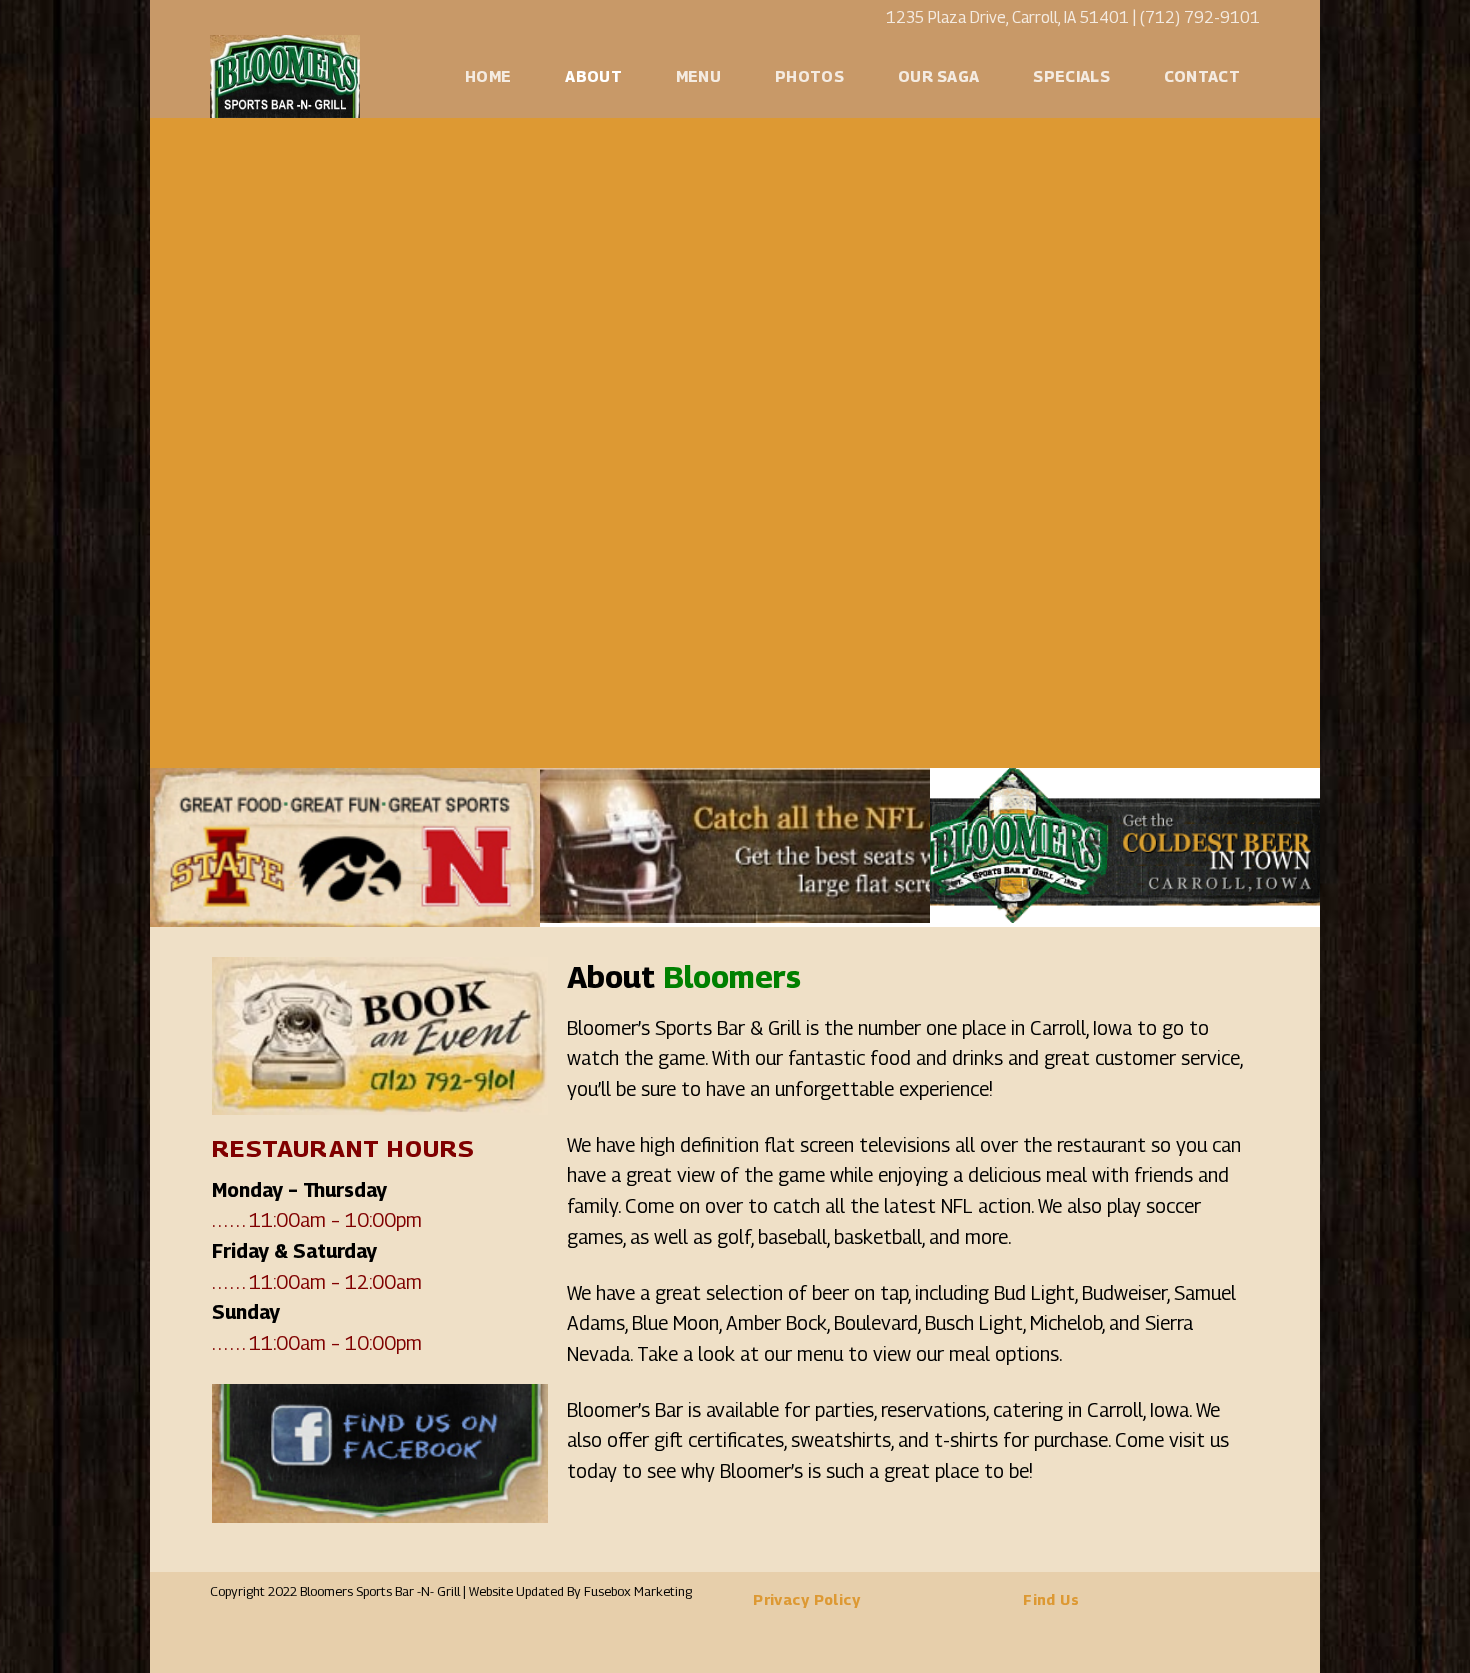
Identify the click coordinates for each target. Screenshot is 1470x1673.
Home (488, 76)
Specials (1071, 76)
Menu (698, 76)
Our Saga (938, 76)
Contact (1202, 76)
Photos (809, 76)
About (593, 76)
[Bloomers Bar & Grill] (294, 76)
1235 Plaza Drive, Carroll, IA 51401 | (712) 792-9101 (1073, 17)
